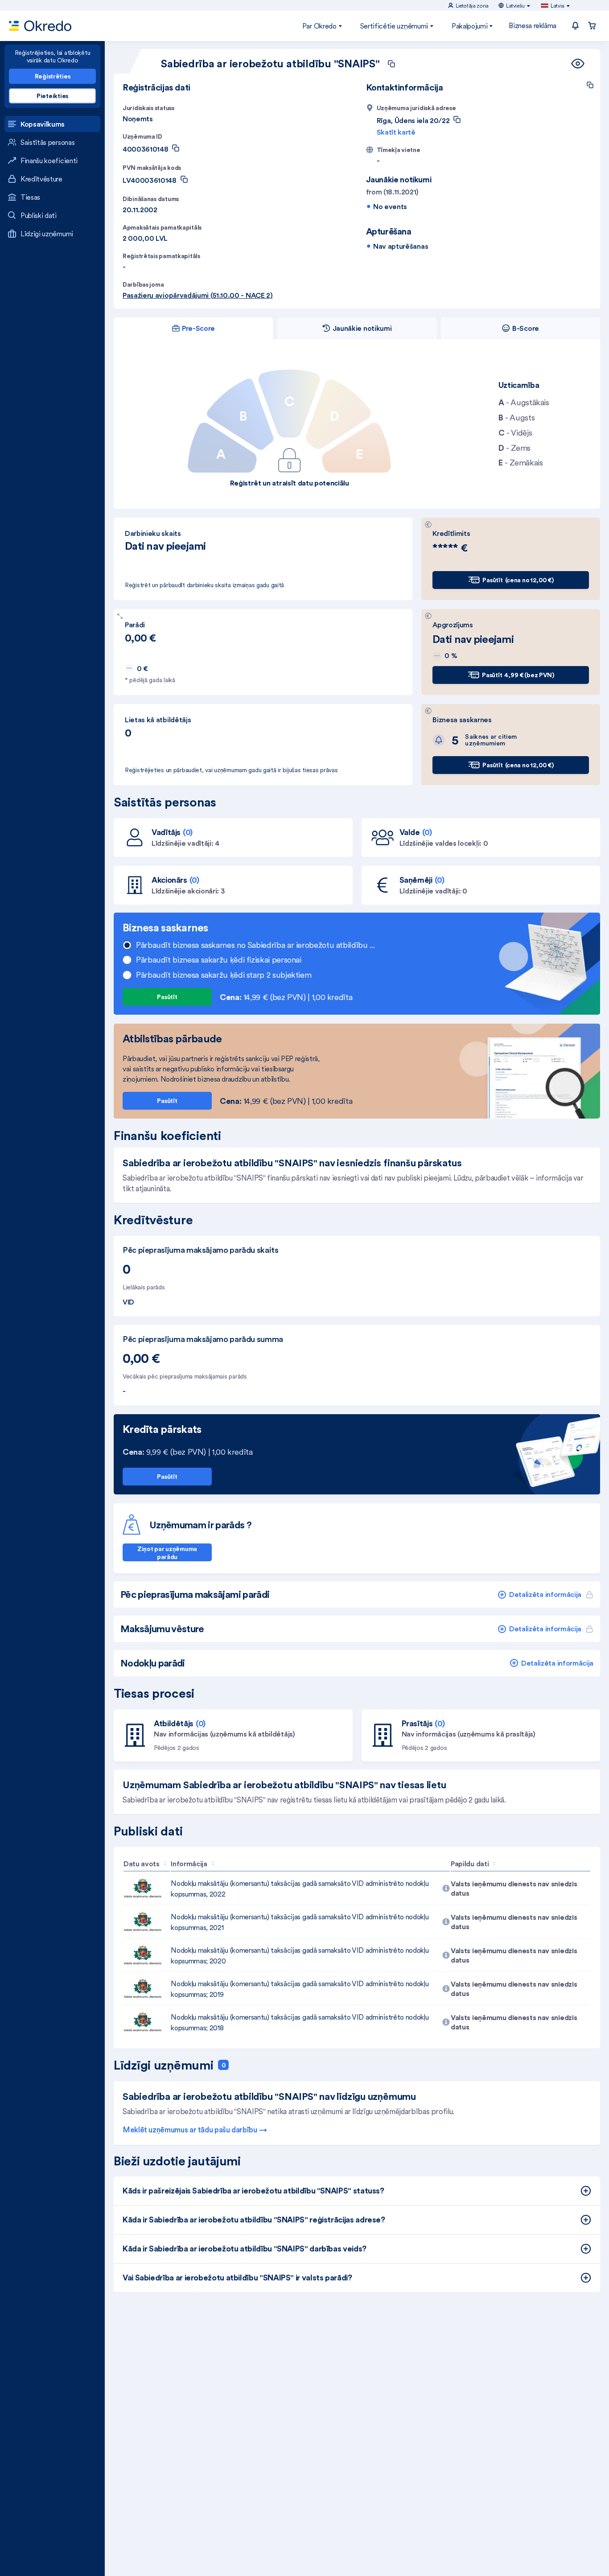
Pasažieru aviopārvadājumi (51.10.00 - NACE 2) (198, 295)
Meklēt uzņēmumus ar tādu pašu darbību (190, 2130)
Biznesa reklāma (533, 25)
